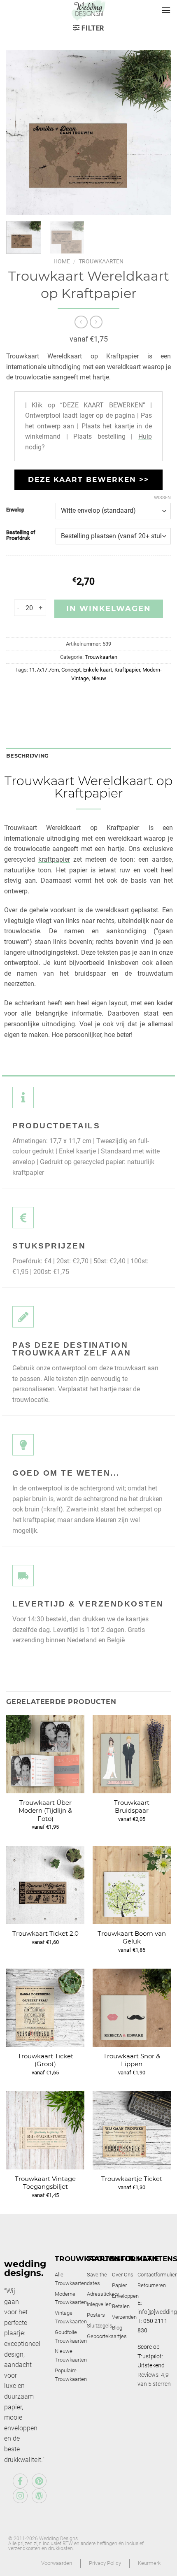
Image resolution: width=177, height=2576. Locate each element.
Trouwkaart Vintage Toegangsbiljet (45, 2183)
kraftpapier (54, 859)
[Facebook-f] (20, 2481)
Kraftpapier (127, 670)
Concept (71, 670)
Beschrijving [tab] (27, 756)
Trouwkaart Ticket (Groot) (45, 2060)
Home (62, 261)
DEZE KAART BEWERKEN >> (88, 479)
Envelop (15, 510)
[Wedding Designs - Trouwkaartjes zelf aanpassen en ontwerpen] (89, 10)
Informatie (135, 2259)
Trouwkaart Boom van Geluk (132, 1938)
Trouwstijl (111, 2259)
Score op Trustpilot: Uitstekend (151, 2356)
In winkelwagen (109, 609)
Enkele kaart (98, 670)
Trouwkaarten (101, 261)
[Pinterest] (39, 2481)
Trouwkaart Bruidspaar (132, 1807)
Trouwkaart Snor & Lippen (132, 2060)
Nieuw (99, 678)
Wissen (162, 498)
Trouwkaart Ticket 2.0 (45, 1933)
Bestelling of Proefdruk (21, 535)
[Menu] (166, 10)
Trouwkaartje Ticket (132, 2179)
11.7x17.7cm (44, 670)
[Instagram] (20, 2496)
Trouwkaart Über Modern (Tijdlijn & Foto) (45, 1811)
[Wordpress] (39, 2496)
